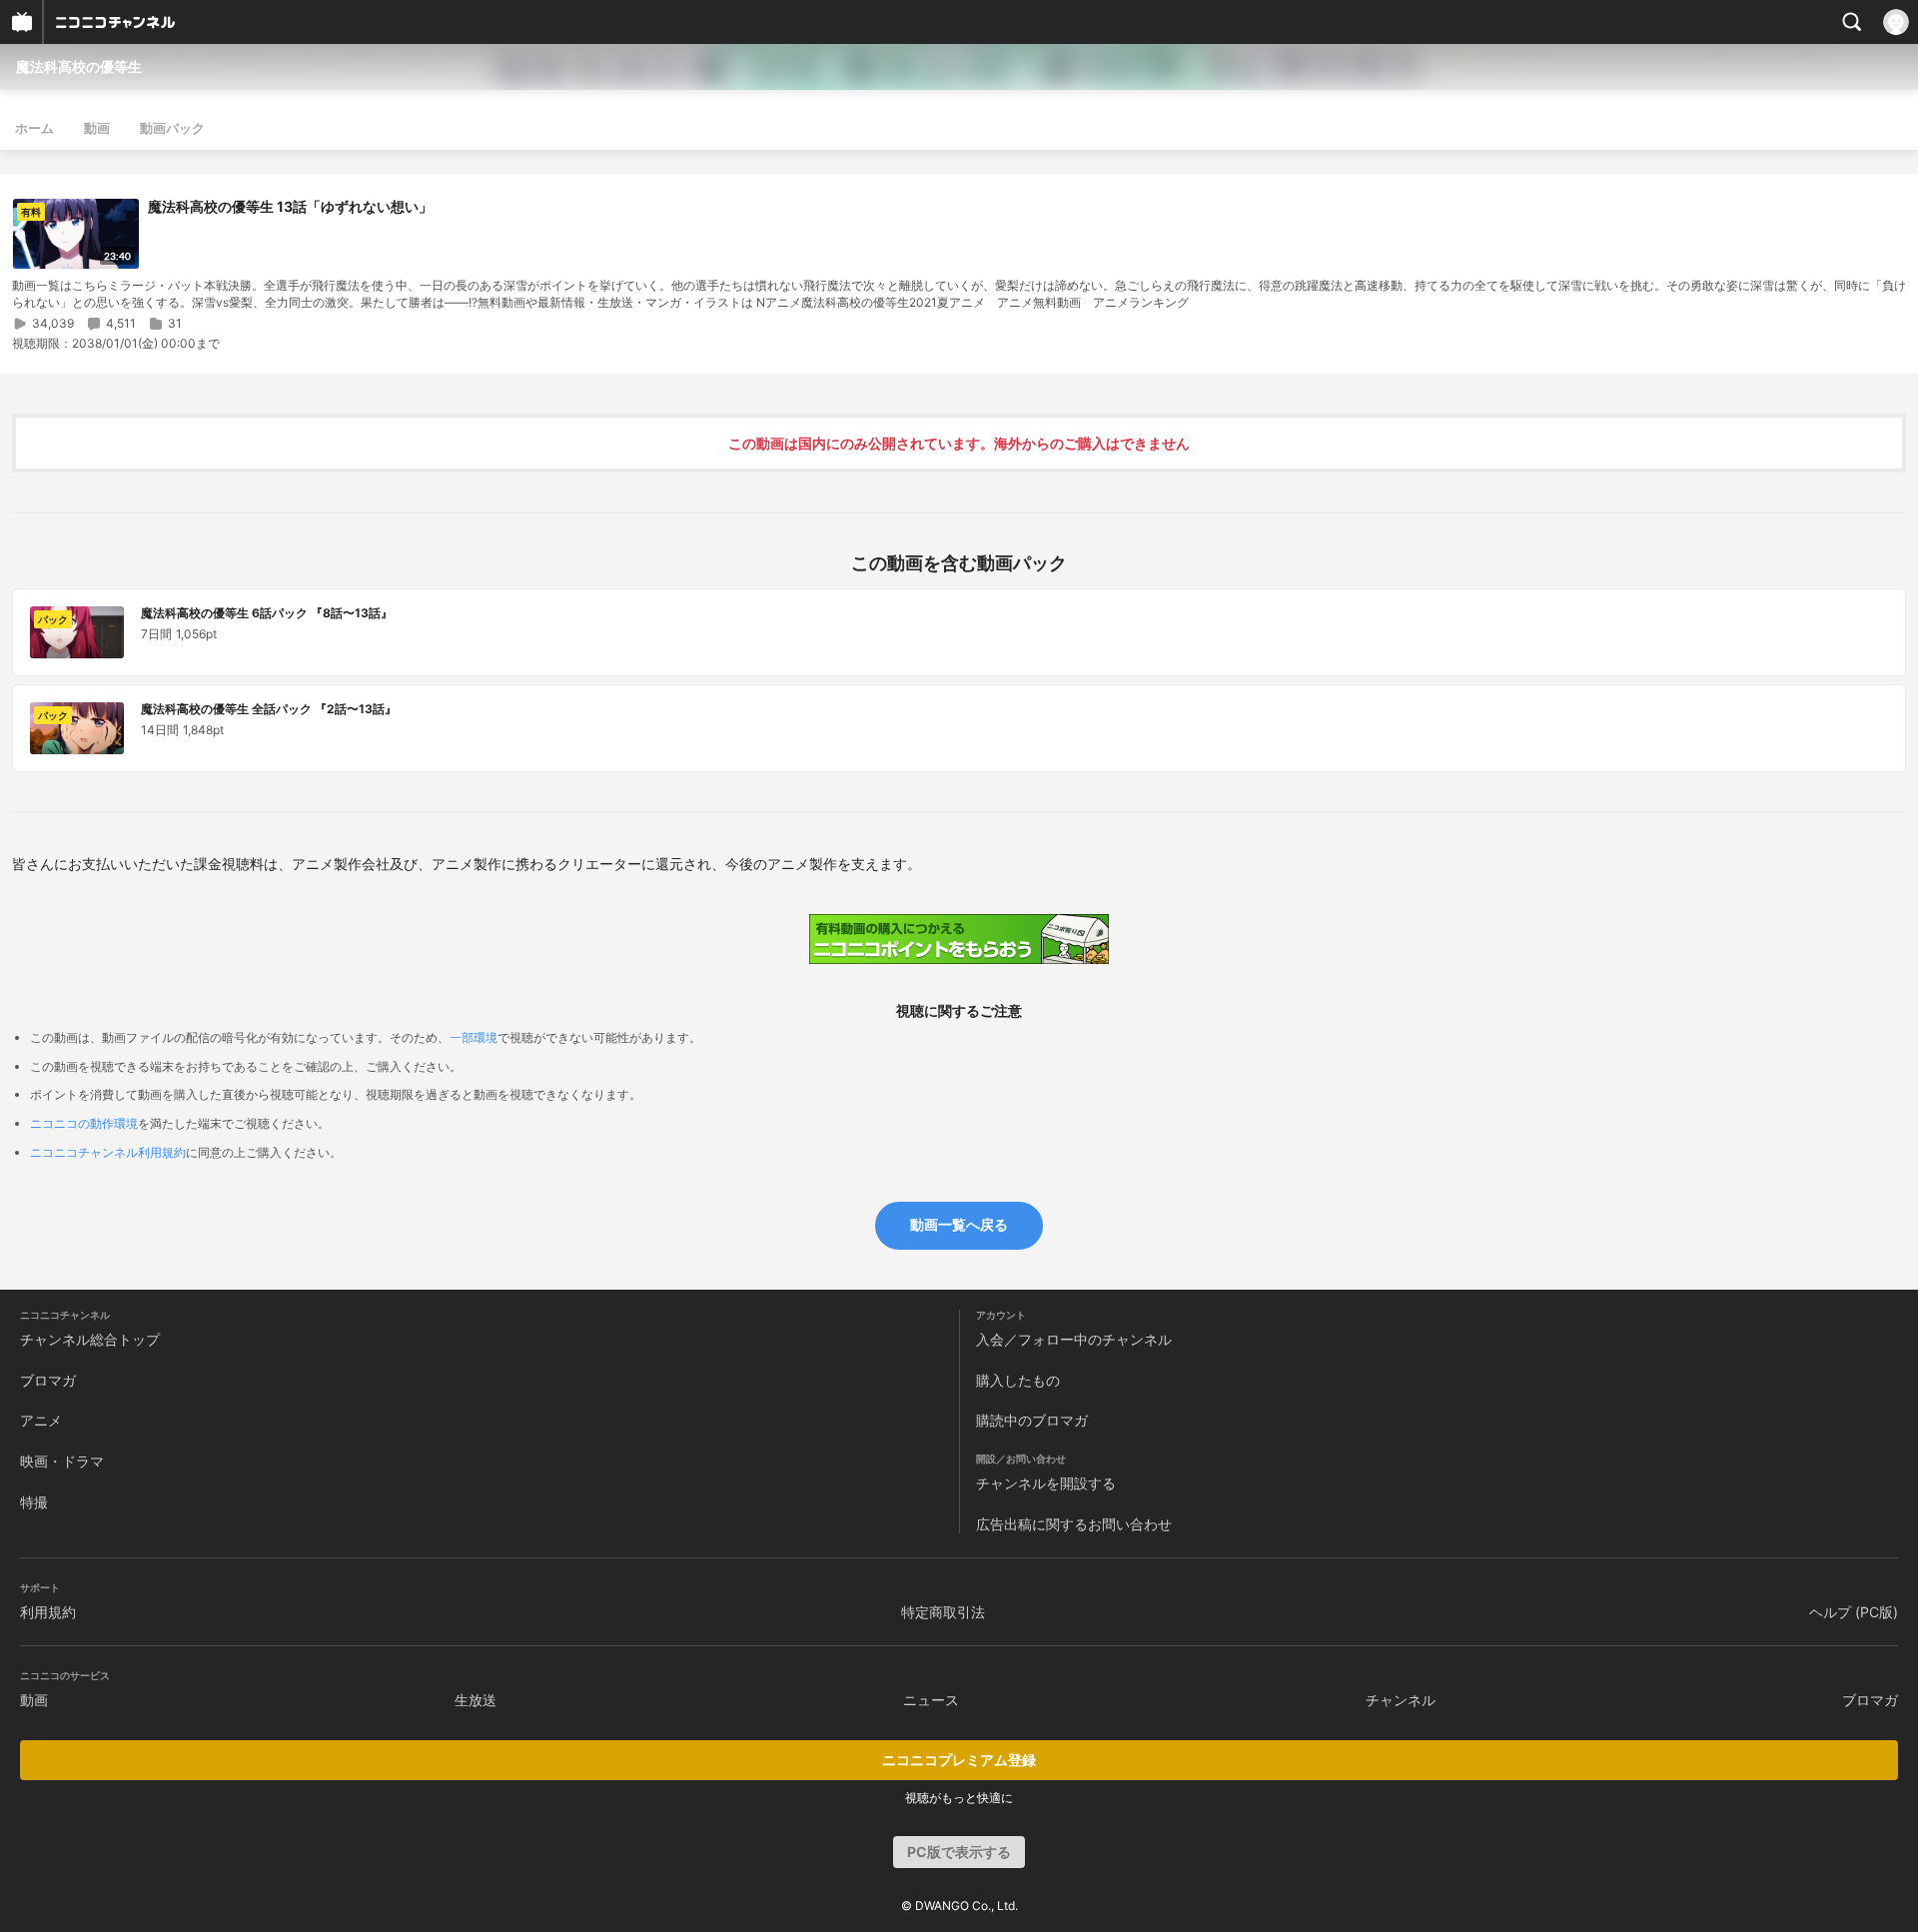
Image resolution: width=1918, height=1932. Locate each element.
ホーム (34, 128)
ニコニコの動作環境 (84, 1123)
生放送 (476, 1700)
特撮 (34, 1502)
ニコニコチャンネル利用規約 (108, 1152)
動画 (97, 128)
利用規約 (48, 1612)
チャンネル (1401, 1700)
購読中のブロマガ (1032, 1420)
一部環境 (474, 1037)
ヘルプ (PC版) (1854, 1612)
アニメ (41, 1420)
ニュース (931, 1700)
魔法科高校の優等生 (79, 66)
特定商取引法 (943, 1612)
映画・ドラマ (62, 1461)
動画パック (172, 128)
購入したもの (1018, 1380)
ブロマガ (48, 1380)
